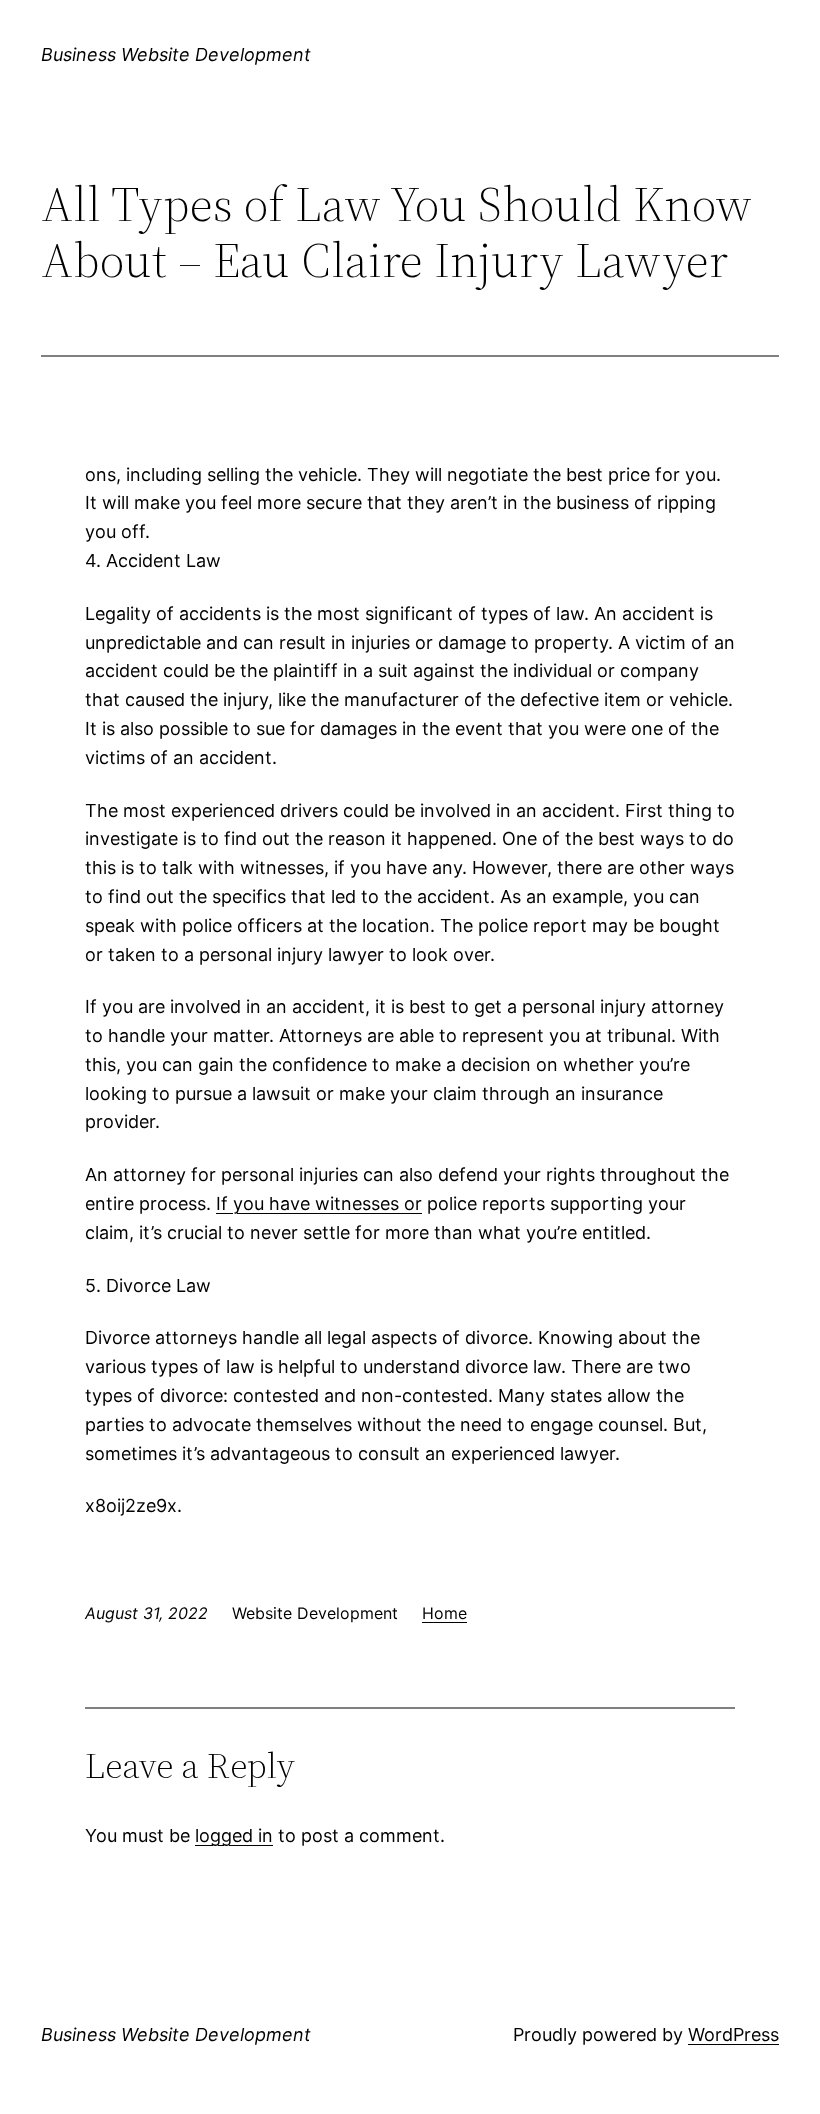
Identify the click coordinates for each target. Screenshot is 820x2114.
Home (444, 1613)
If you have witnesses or (319, 1203)
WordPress (733, 2034)
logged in (234, 1835)
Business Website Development (176, 54)
